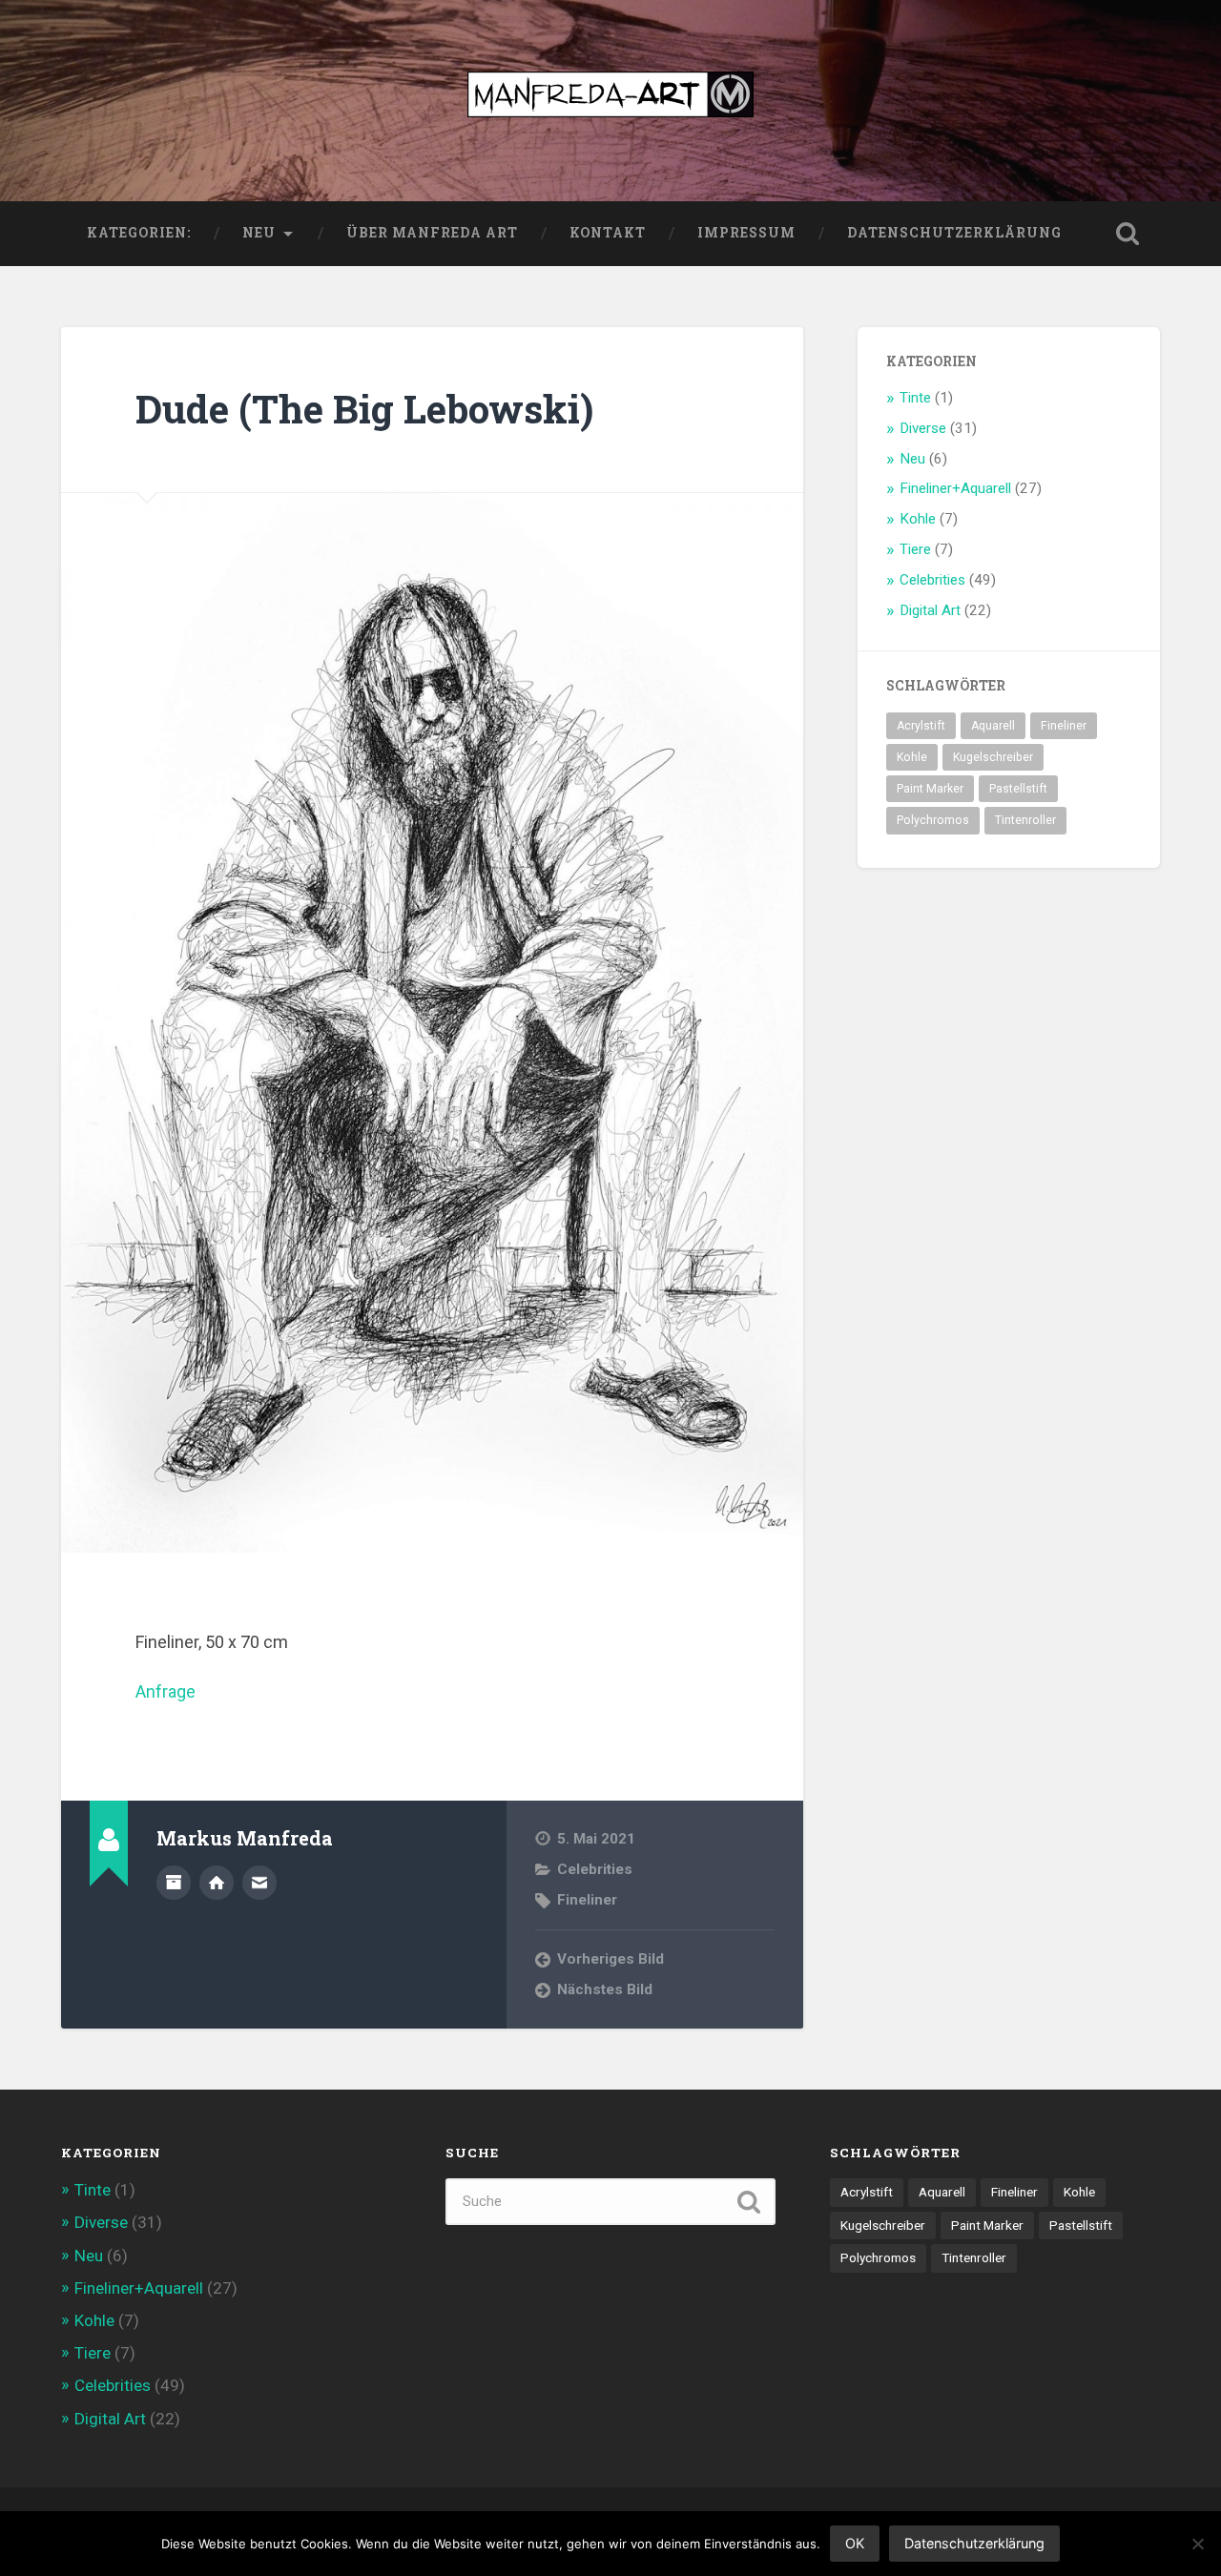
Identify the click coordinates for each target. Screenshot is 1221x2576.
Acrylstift (921, 726)
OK (855, 2543)
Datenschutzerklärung (954, 233)
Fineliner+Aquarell (955, 488)
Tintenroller (1025, 820)
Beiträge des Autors (174, 1883)
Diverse (923, 428)
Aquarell (993, 726)
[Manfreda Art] (610, 101)
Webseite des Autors (217, 1883)
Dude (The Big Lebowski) (364, 409)
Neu (259, 233)
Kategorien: (139, 233)
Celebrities (595, 1869)
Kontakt (608, 233)
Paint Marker (930, 789)
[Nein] (1197, 2544)
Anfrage (166, 1691)
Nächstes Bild (605, 1989)
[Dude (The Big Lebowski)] (432, 1023)
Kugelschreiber (993, 757)
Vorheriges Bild (610, 1959)
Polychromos (933, 820)
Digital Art (930, 610)
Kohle (918, 519)
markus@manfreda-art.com (259, 1883)
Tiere (915, 549)
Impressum (746, 233)
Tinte (915, 398)
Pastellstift (1018, 789)
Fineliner (587, 1900)
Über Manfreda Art (432, 233)
